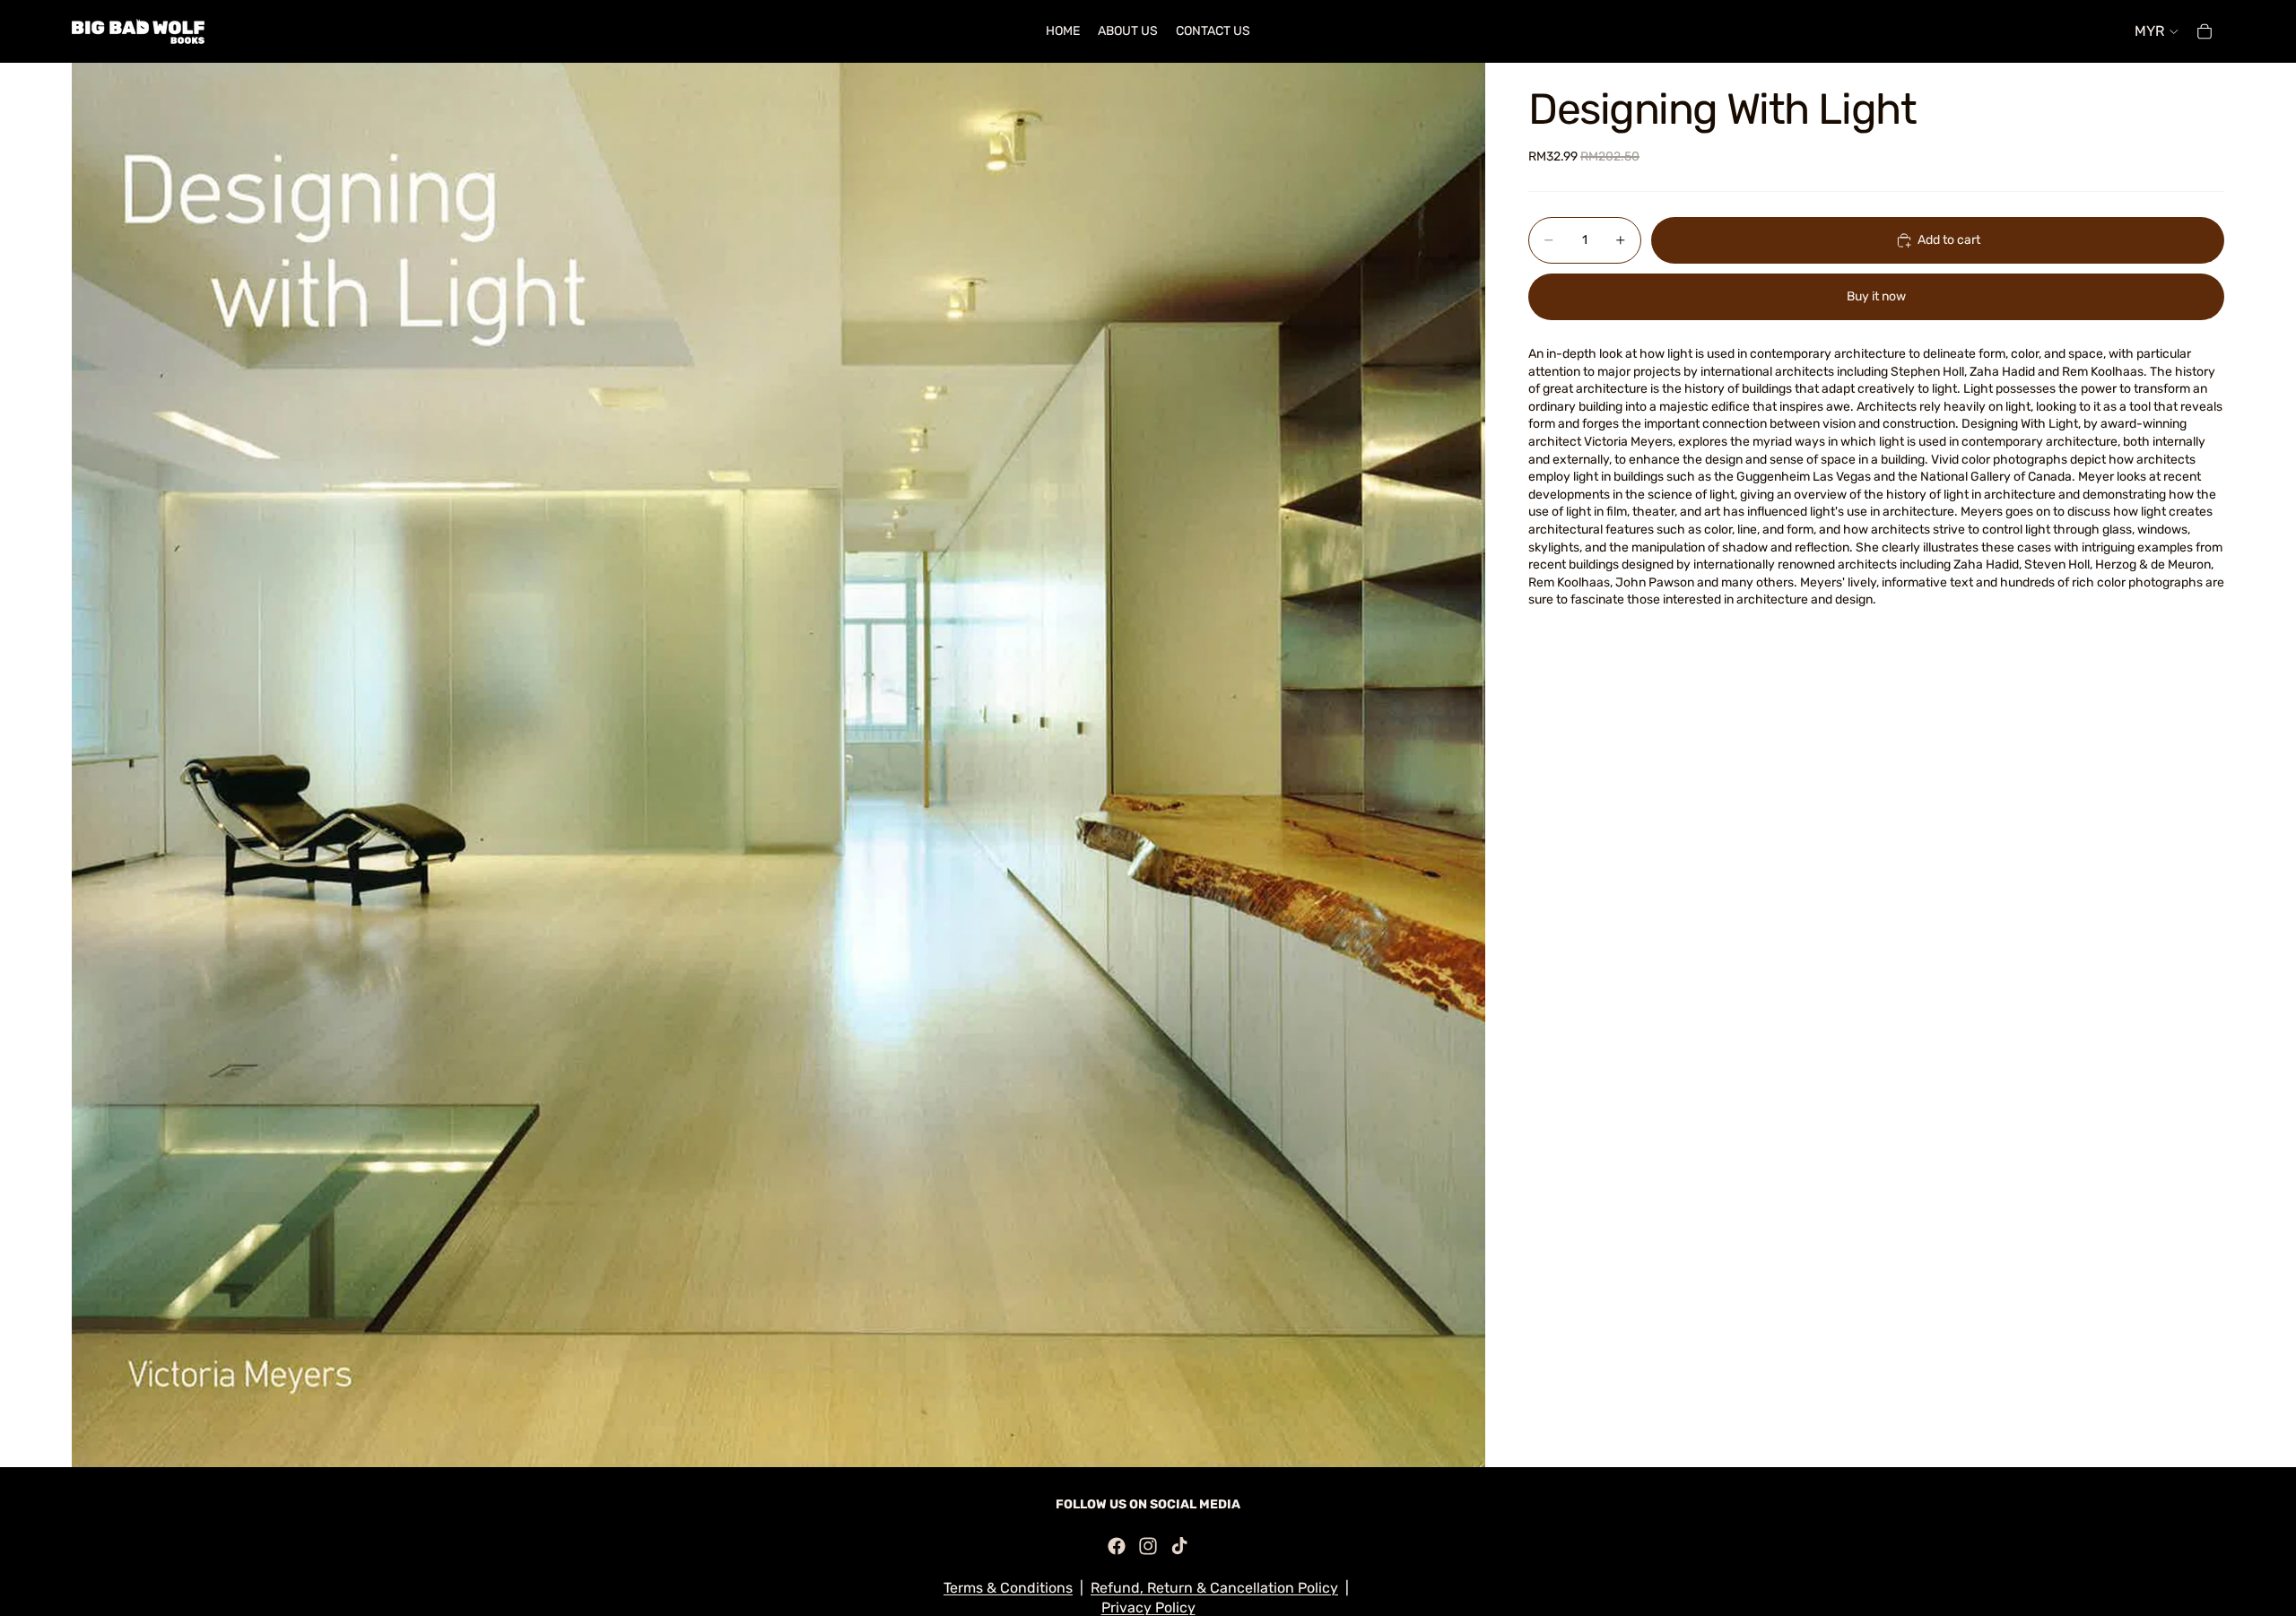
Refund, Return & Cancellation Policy (1214, 1588)
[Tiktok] (1179, 1546)
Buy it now (1876, 297)
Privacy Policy (1148, 1607)
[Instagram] (1148, 1546)
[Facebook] (1117, 1546)
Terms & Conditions (1008, 1588)
